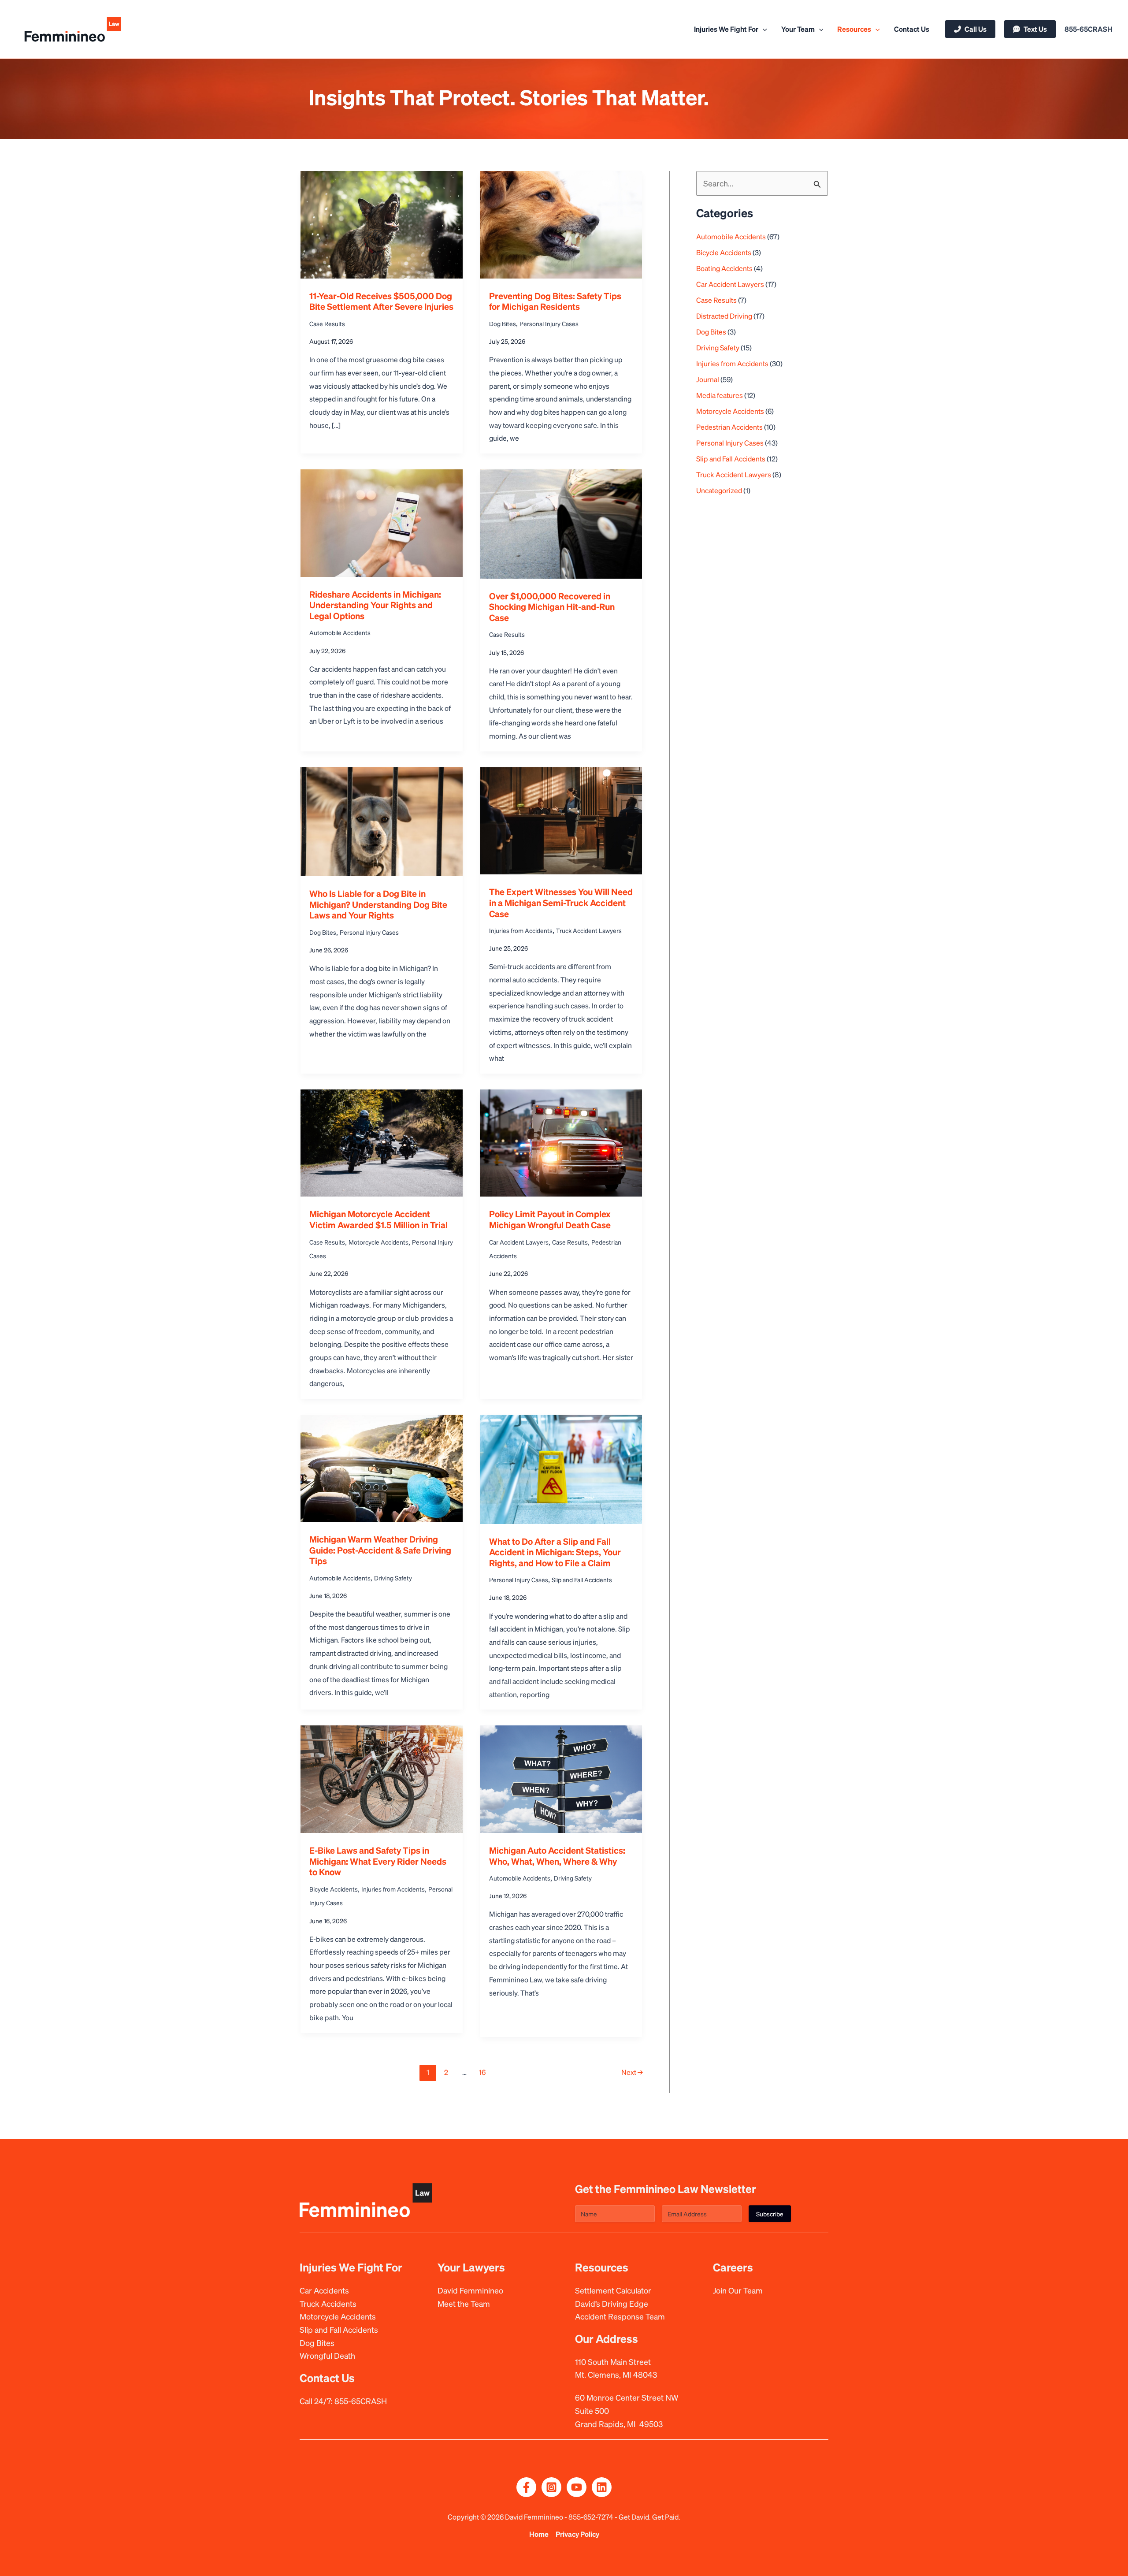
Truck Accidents (328, 2303)
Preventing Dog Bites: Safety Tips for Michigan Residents (555, 301)
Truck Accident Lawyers (589, 930)
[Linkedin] (602, 2487)
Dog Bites (503, 323)
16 (482, 2072)
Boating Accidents (724, 268)
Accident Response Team (620, 2316)
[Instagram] (551, 2487)
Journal (708, 379)
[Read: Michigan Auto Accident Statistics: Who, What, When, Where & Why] (561, 1776)
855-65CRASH (361, 2401)
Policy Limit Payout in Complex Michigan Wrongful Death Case (550, 1219)
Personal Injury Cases (549, 323)
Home (539, 2534)
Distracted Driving (724, 316)
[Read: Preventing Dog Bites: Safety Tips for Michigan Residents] (561, 222)
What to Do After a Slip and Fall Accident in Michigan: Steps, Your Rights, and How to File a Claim (555, 1552)
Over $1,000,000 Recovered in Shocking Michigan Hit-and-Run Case (552, 607)
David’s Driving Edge (612, 2303)
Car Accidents (324, 2290)
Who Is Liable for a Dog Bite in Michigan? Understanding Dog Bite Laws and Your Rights (378, 904)
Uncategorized (719, 490)
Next (632, 2072)
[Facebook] (526, 2487)
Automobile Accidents (340, 632)
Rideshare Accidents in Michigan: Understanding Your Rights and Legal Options (375, 605)
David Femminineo (470, 2290)
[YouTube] (577, 2487)
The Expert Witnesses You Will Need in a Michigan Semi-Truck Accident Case (561, 902)
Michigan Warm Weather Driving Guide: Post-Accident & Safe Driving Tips (380, 1550)
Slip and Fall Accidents (582, 1580)
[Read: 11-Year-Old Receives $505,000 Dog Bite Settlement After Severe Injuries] (382, 222)
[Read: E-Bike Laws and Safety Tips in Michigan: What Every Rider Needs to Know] (382, 1776)
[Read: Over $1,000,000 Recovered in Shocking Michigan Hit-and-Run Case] (561, 521)
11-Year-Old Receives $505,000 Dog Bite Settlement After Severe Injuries (381, 301)
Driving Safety (393, 1578)
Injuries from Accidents (521, 930)
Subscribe (770, 2214)
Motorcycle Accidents (378, 1242)
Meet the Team (464, 2303)
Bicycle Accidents (334, 1889)
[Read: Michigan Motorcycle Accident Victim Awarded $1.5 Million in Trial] (382, 1140)
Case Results (327, 323)
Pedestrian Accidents (729, 427)
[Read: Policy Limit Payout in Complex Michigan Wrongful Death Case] (561, 1140)
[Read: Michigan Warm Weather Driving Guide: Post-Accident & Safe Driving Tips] (382, 1466)
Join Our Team (738, 2290)
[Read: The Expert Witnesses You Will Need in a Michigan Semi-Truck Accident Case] (561, 818)
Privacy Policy (577, 2534)
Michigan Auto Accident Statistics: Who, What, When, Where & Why (557, 1856)
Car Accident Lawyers (519, 1242)
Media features (720, 395)
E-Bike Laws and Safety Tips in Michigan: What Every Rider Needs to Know (378, 1861)
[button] (763, 29)
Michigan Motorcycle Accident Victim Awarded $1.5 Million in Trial (378, 1219)
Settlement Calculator (613, 2290)
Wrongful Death (327, 2355)
